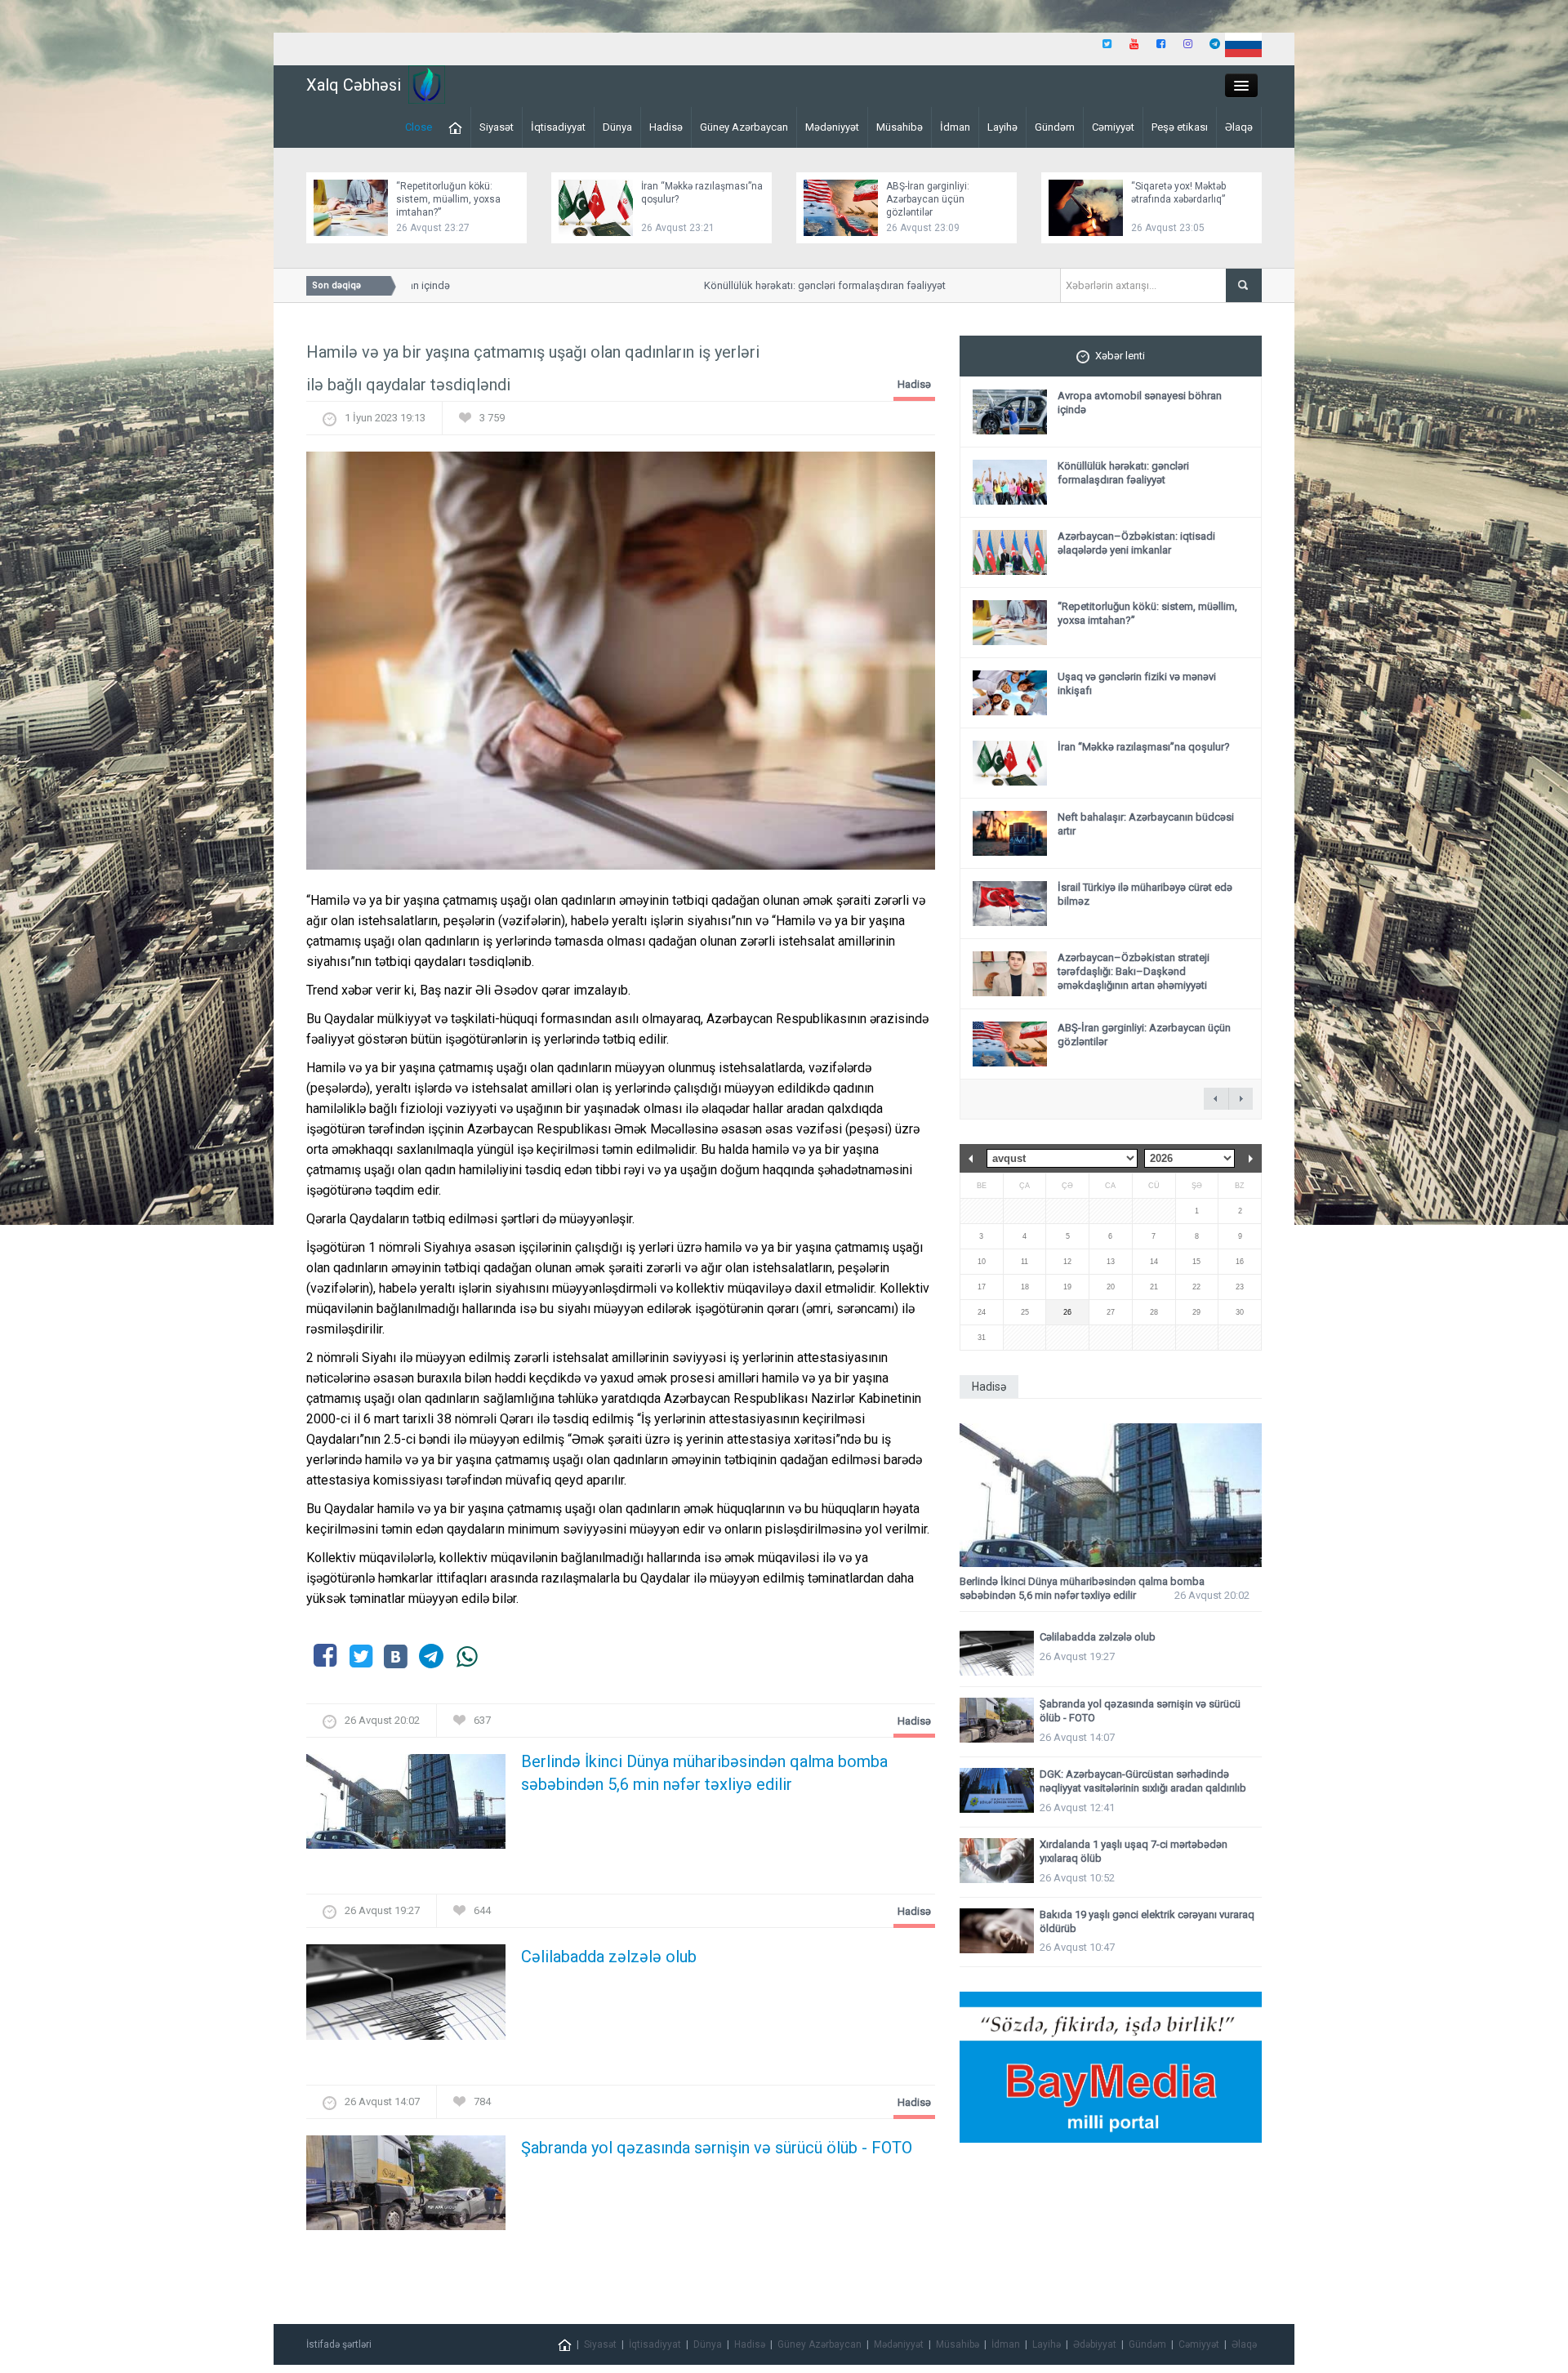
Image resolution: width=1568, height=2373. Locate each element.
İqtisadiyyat (558, 127)
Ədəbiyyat (1095, 2344)
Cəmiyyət (1113, 127)
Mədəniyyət (832, 127)
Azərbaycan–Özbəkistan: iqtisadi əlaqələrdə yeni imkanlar (1136, 543)
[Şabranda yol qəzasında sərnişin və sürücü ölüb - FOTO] (406, 2187)
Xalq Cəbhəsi (354, 85)
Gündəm (1055, 127)
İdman (955, 127)
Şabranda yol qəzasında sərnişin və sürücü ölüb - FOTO (717, 2148)
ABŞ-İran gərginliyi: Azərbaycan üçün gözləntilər (928, 199)
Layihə (1002, 127)
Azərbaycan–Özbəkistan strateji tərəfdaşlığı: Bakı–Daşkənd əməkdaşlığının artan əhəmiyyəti (1134, 971)
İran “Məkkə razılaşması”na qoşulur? (1144, 747)
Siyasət (497, 127)
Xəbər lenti (1120, 356)
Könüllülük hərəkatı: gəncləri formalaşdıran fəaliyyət (784, 285)
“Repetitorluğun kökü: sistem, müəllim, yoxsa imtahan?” (448, 199)
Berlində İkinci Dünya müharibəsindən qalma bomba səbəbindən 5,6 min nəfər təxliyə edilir (704, 1773)
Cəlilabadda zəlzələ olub (609, 1957)
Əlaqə (1239, 127)
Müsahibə (900, 127)
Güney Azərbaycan (744, 127)
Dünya (617, 127)
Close (419, 127)
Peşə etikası (1180, 127)
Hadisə (666, 127)
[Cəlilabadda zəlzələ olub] (406, 1997)
